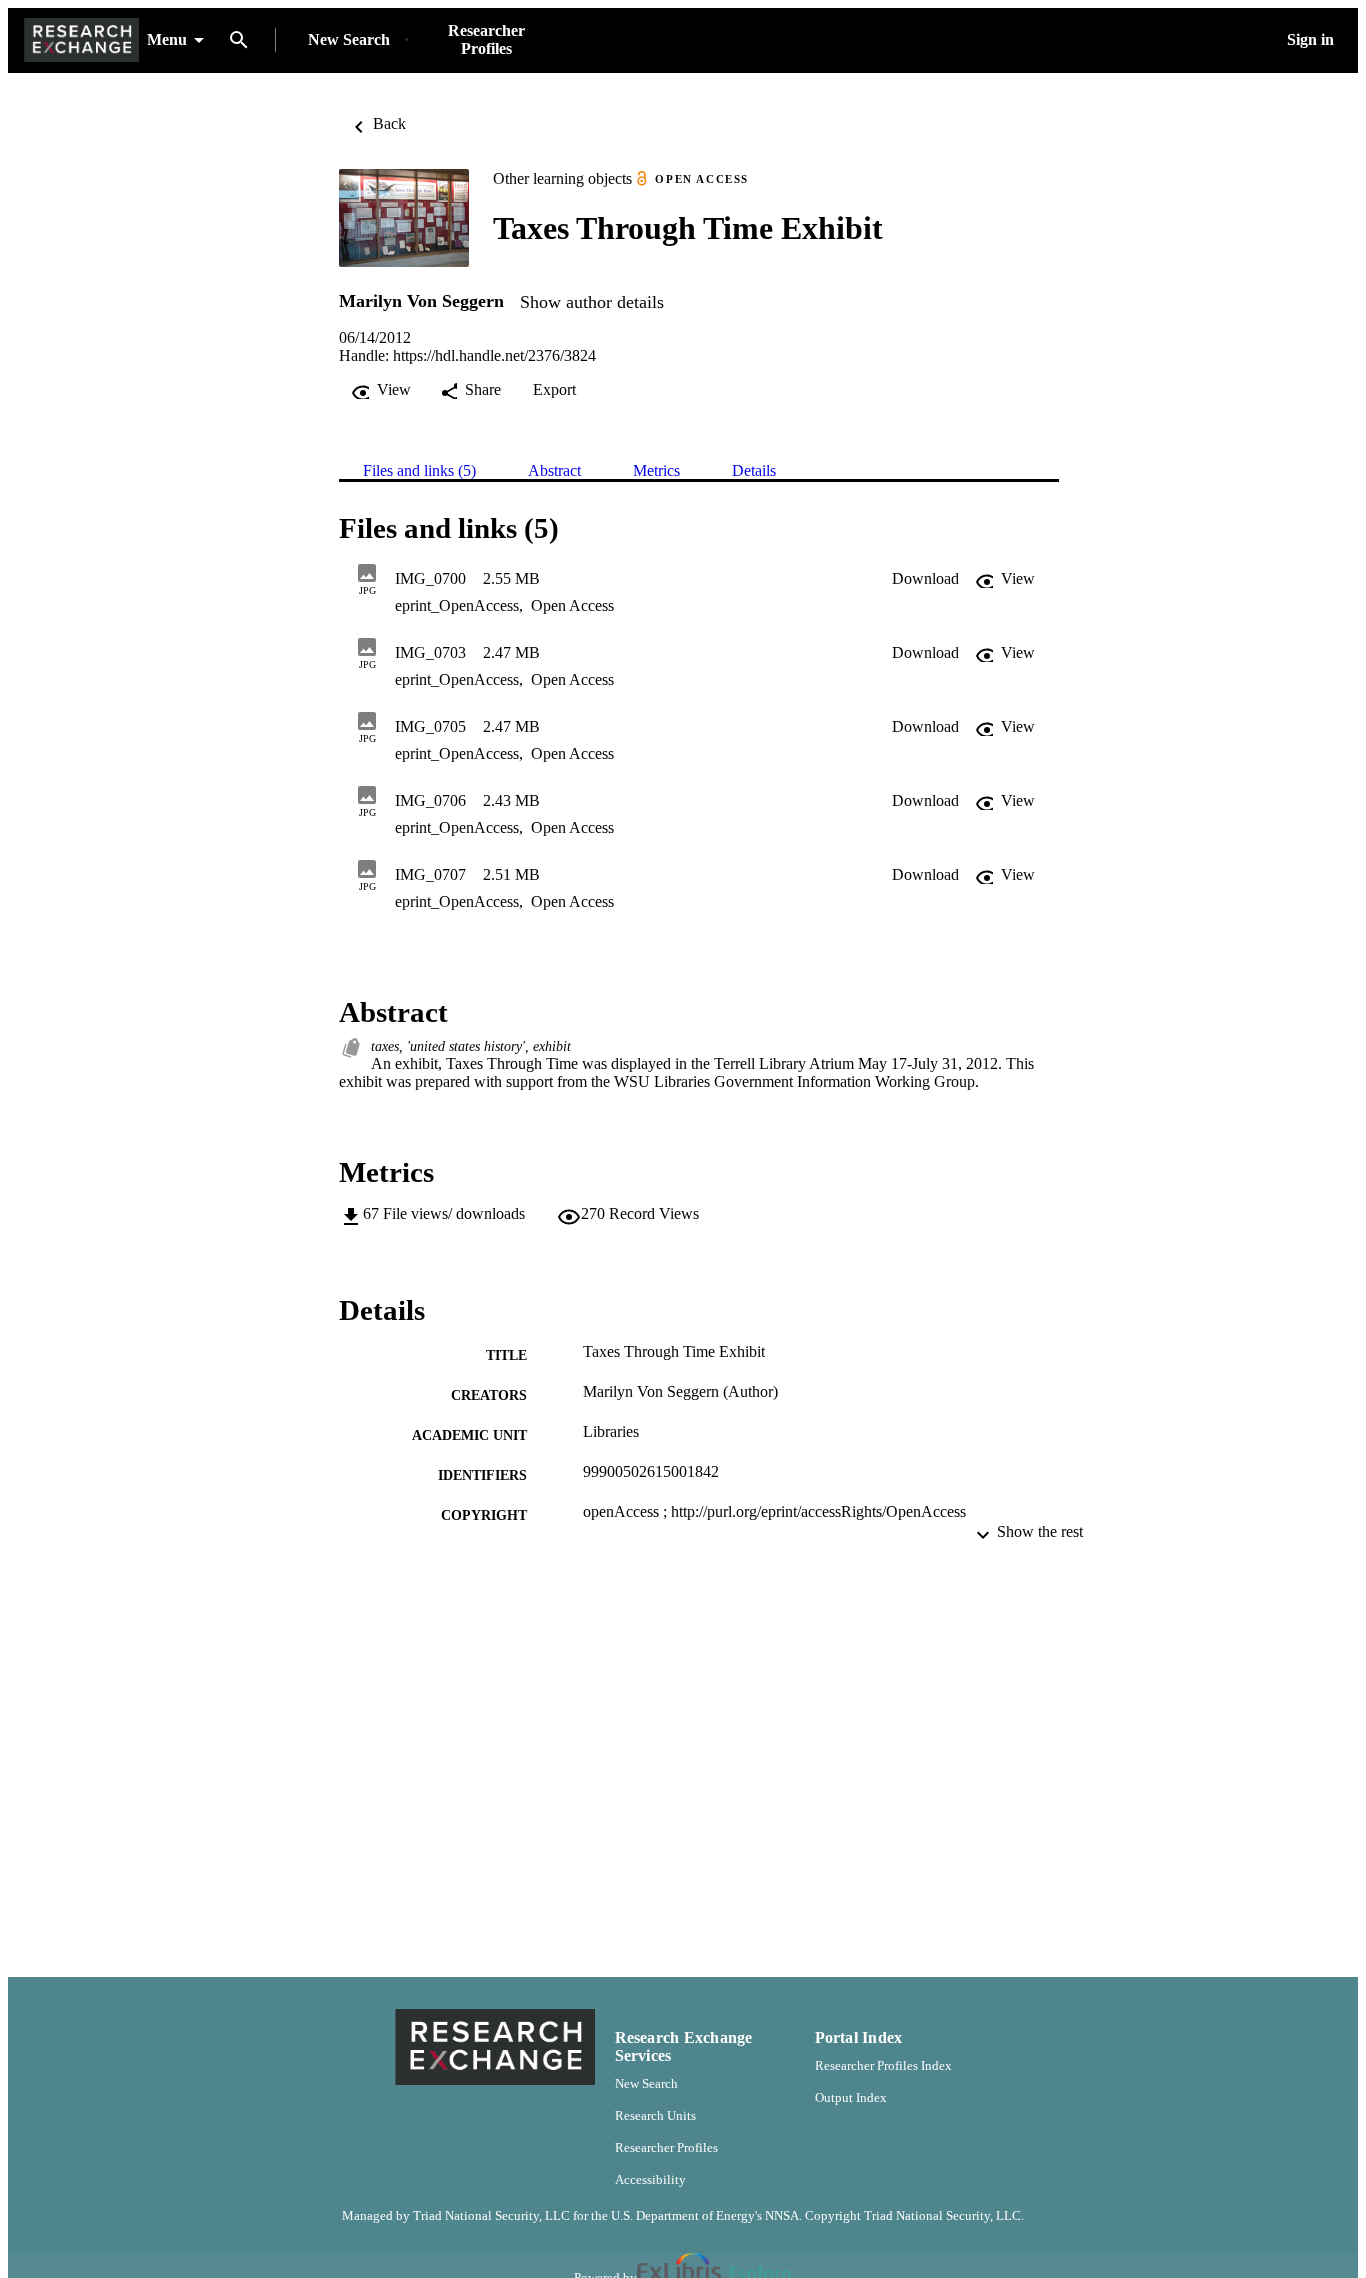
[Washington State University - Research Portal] (81, 40)
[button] (925, 579)
